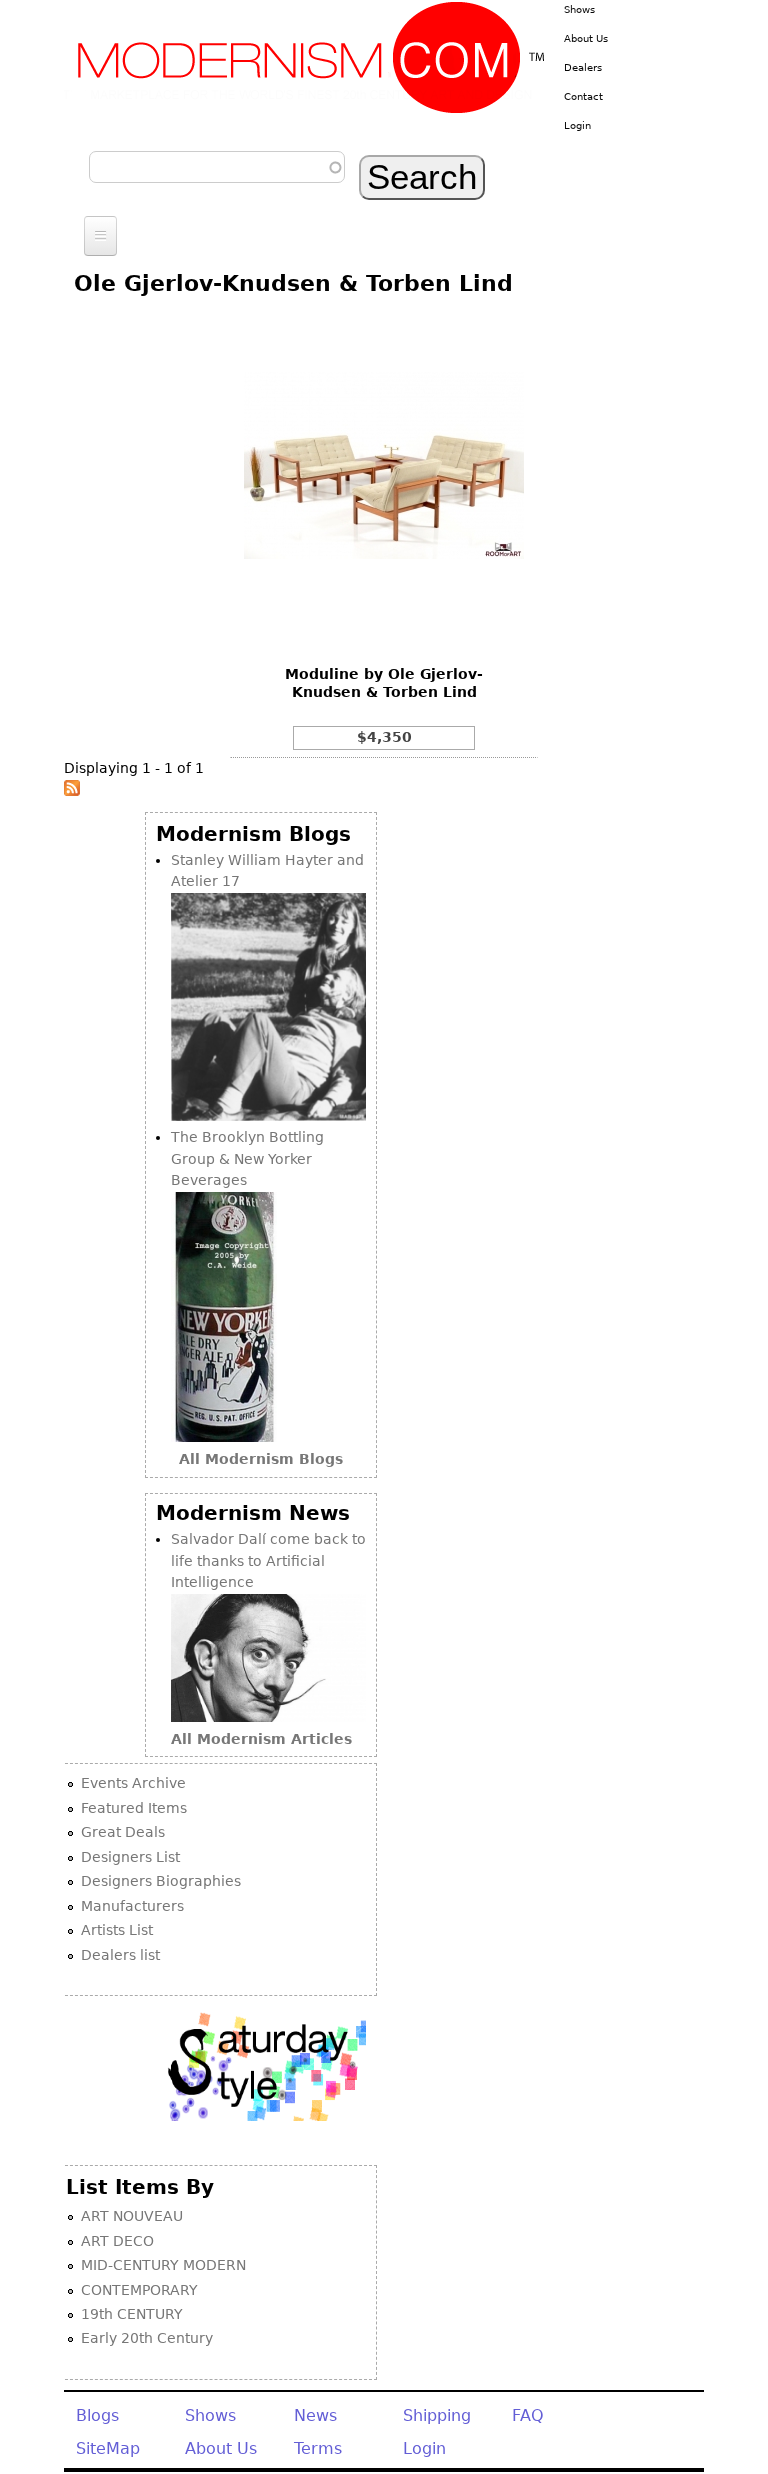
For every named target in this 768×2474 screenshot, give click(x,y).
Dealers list (120, 1955)
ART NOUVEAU (132, 2216)
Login (577, 125)
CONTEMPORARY (139, 2290)
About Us (586, 38)
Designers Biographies (161, 1881)
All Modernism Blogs (261, 1459)
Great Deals (123, 1832)
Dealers (583, 67)
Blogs (97, 2415)
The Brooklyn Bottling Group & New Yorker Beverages (247, 1158)
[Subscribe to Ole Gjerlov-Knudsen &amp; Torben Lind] (72, 791)
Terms (318, 2448)
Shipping (437, 2415)
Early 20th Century (147, 2338)
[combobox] (217, 167)
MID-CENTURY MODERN (163, 2265)
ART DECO (117, 2241)
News (315, 2415)
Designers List (130, 1857)
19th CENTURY (132, 2314)
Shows (579, 9)
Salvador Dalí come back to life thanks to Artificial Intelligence (268, 1560)
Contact (583, 96)
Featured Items (134, 1808)
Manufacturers (132, 1906)
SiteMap (108, 2448)
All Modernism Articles (261, 1739)
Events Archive (133, 1783)
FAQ (528, 2415)
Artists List (117, 1930)
